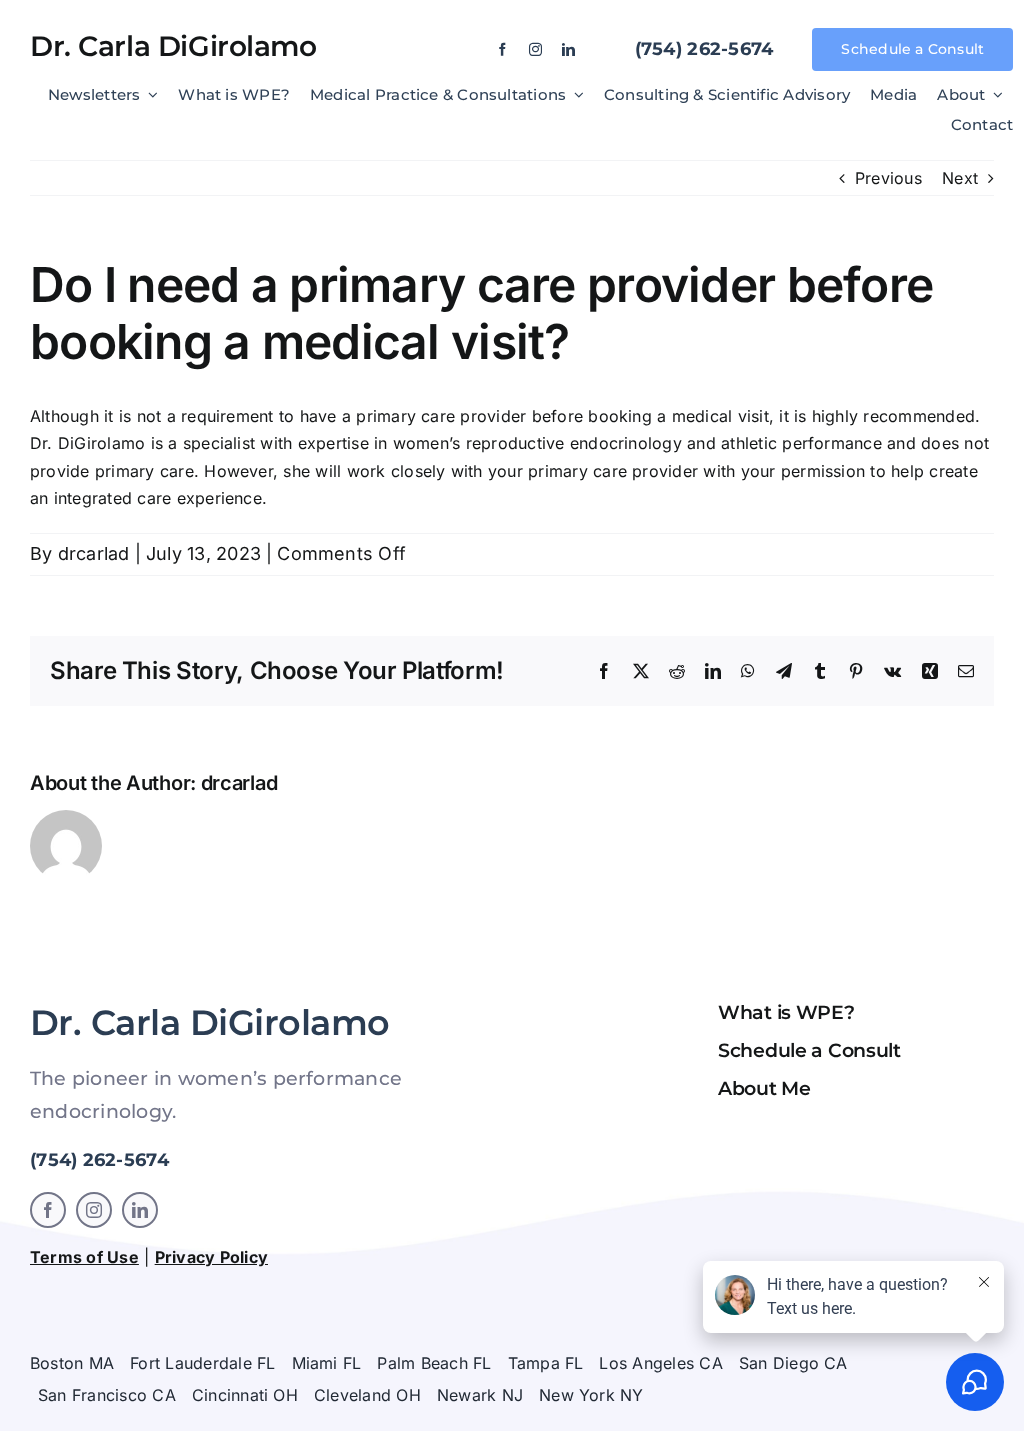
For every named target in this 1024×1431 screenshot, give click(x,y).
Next (960, 178)
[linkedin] (568, 49)
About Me (764, 1088)
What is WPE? (786, 1012)
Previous (888, 178)
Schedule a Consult (809, 1050)
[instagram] (535, 49)
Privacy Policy (211, 1257)
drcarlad (94, 553)
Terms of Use (84, 1257)
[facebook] (502, 49)
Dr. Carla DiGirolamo (173, 46)
